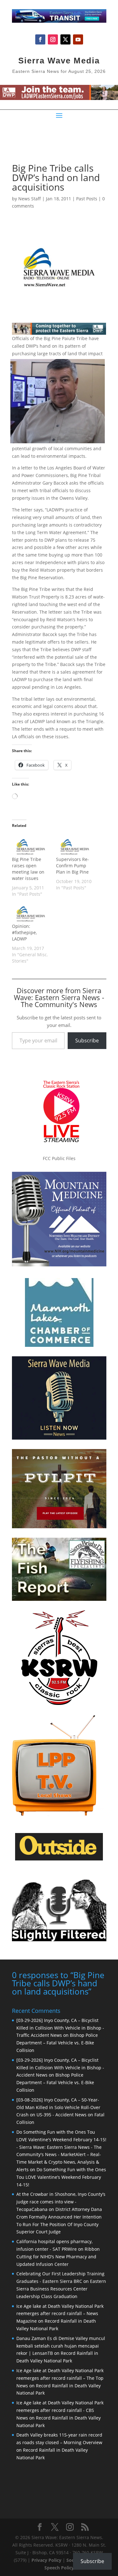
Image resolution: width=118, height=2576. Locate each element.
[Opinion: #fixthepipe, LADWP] (31, 913)
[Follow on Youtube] (78, 39)
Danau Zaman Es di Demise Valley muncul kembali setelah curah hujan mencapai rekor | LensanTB (61, 2346)
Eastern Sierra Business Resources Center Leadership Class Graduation (61, 2289)
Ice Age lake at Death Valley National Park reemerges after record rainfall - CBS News (60, 2410)
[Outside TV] (59, 1859)
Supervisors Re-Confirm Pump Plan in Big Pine (73, 866)
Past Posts (87, 199)
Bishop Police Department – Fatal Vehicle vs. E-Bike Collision (57, 2043)
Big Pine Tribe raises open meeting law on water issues (28, 869)
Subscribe (87, 1040)
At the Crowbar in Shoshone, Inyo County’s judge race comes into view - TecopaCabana (61, 2202)
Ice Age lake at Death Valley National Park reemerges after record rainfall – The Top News (60, 2378)
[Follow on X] (65, 39)
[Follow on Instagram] (53, 39)
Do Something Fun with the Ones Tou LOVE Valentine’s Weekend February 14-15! (61, 2177)
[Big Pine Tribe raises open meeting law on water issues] (31, 845)
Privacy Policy (46, 2560)
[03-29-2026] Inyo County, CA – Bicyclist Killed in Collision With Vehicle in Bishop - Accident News (60, 2068)
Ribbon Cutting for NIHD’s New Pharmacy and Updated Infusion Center (58, 2257)
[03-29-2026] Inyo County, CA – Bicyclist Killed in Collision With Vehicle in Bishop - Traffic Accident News (60, 2028)
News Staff (30, 199)
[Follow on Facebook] (40, 39)
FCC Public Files (59, 1158)
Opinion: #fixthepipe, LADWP (24, 932)
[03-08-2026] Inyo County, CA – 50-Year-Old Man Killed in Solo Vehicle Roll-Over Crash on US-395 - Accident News (58, 2107)
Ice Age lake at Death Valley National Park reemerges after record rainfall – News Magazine (60, 2314)
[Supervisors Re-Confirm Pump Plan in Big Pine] (75, 845)
